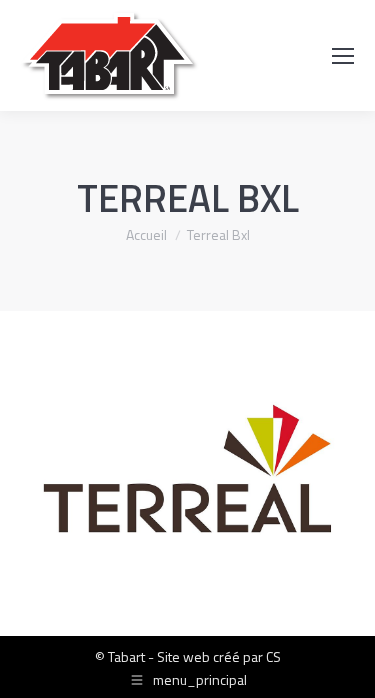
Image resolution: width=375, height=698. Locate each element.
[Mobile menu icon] (343, 56)
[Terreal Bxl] (187, 468)
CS (273, 656)
